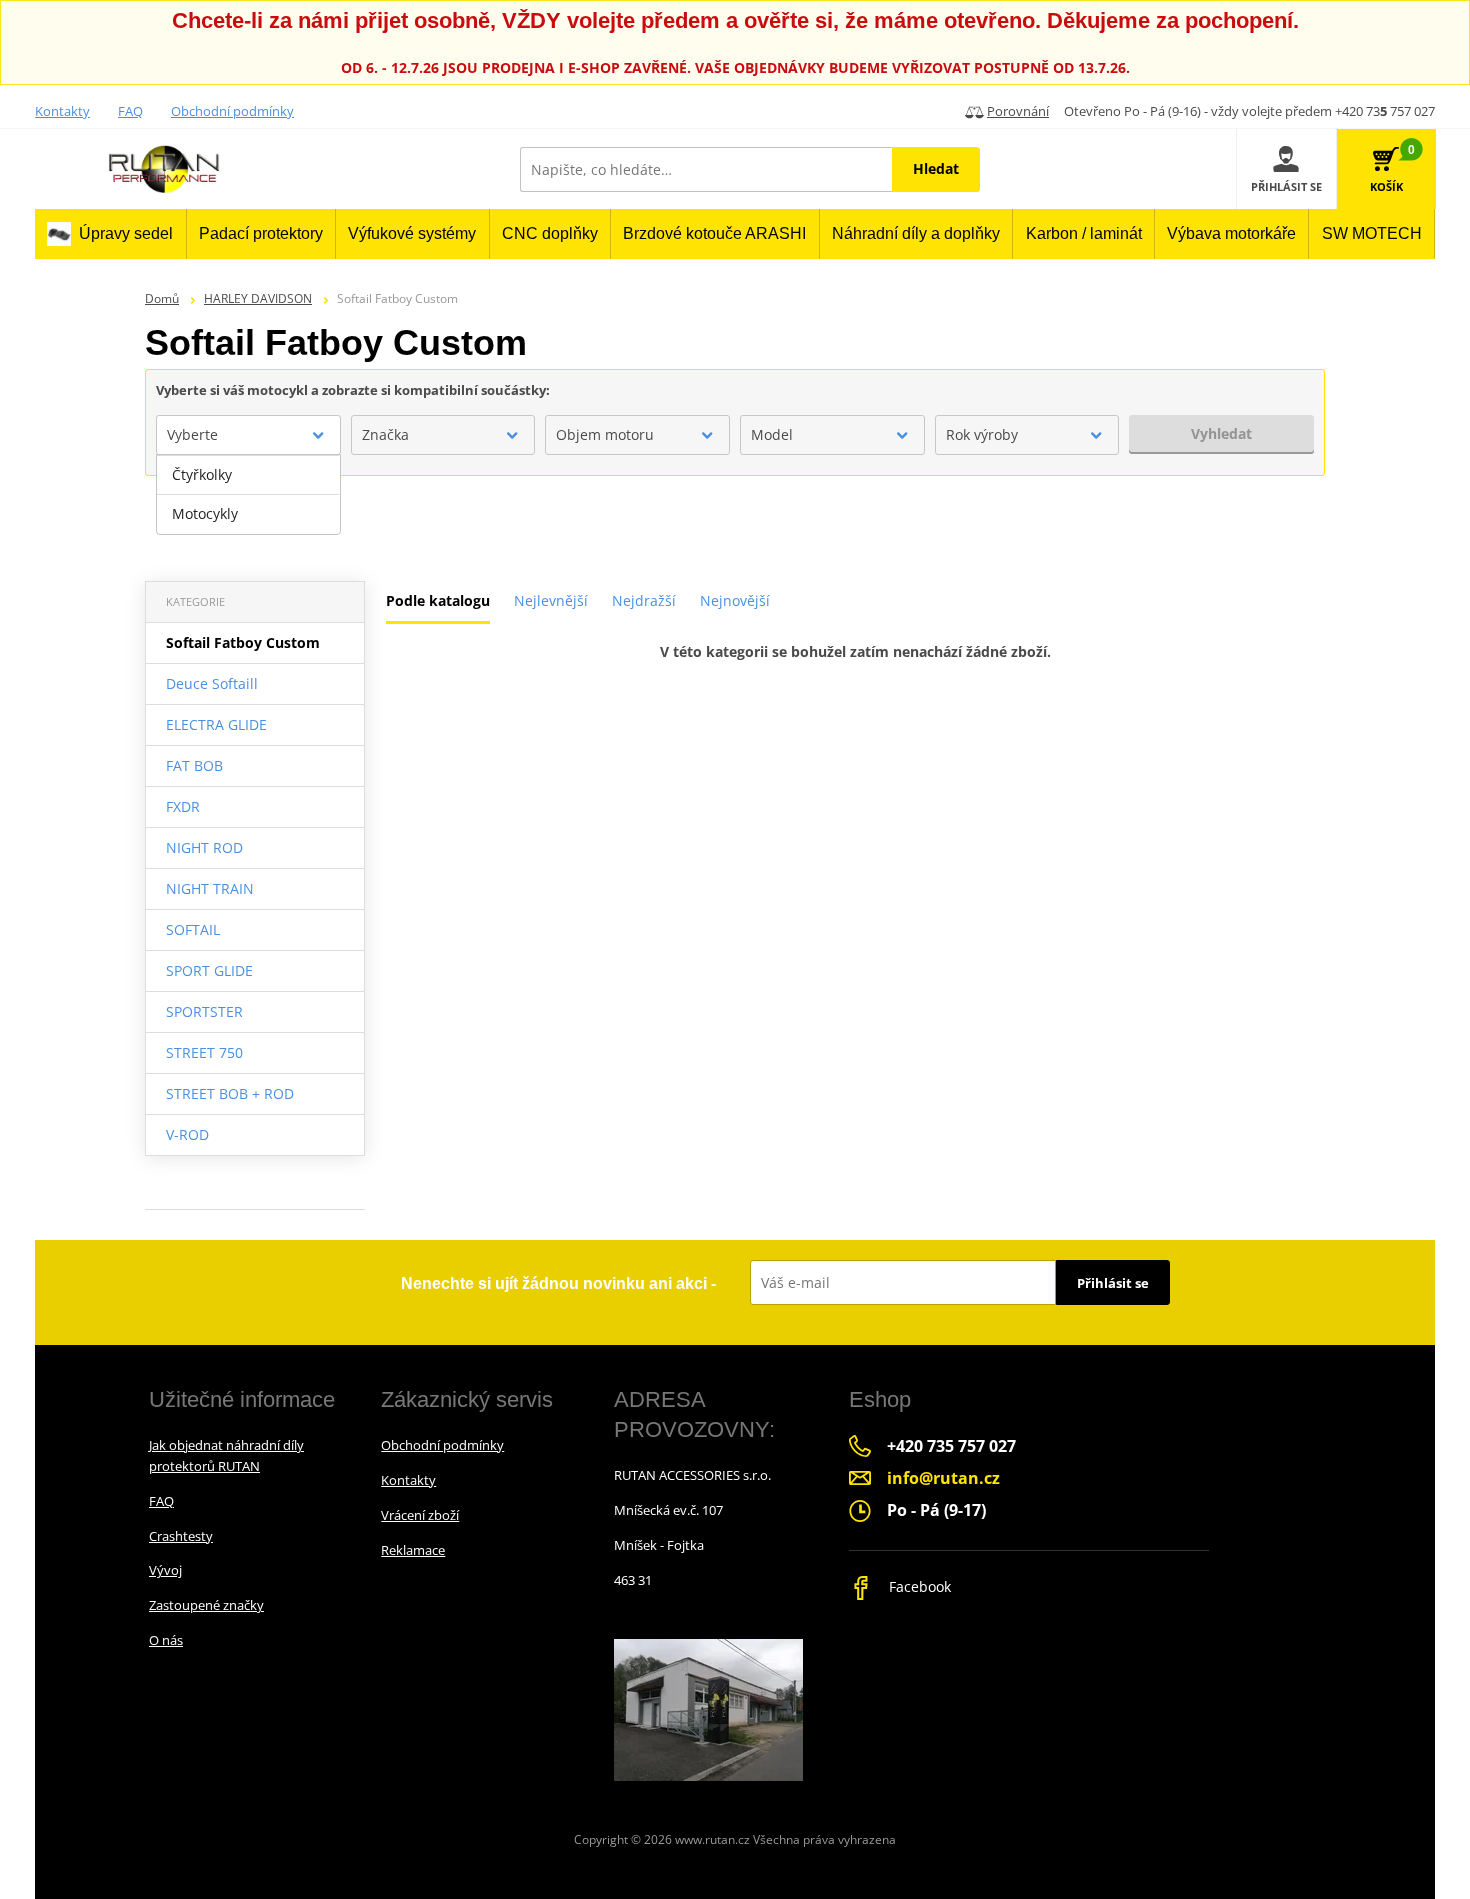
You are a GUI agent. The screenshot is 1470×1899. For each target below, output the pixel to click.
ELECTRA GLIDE (216, 724)
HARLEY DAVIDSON (258, 298)
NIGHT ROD (204, 847)
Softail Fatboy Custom (243, 642)
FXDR (183, 806)
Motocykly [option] (205, 513)
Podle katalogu (438, 600)
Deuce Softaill (212, 683)
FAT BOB (194, 765)
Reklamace (413, 1550)
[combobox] (248, 435)
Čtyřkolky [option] (202, 474)
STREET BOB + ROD (230, 1093)
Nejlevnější (551, 600)
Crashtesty (181, 1536)
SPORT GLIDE (209, 970)
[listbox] (248, 495)
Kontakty (62, 111)
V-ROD (187, 1134)
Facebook (918, 1586)
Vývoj (165, 1570)
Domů (162, 298)
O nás (166, 1640)
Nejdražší (644, 600)
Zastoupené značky (206, 1605)
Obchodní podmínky (232, 111)
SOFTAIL (193, 929)
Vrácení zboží (420, 1515)
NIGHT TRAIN (210, 888)
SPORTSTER (204, 1011)
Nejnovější (735, 600)
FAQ (130, 111)
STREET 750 (204, 1052)
